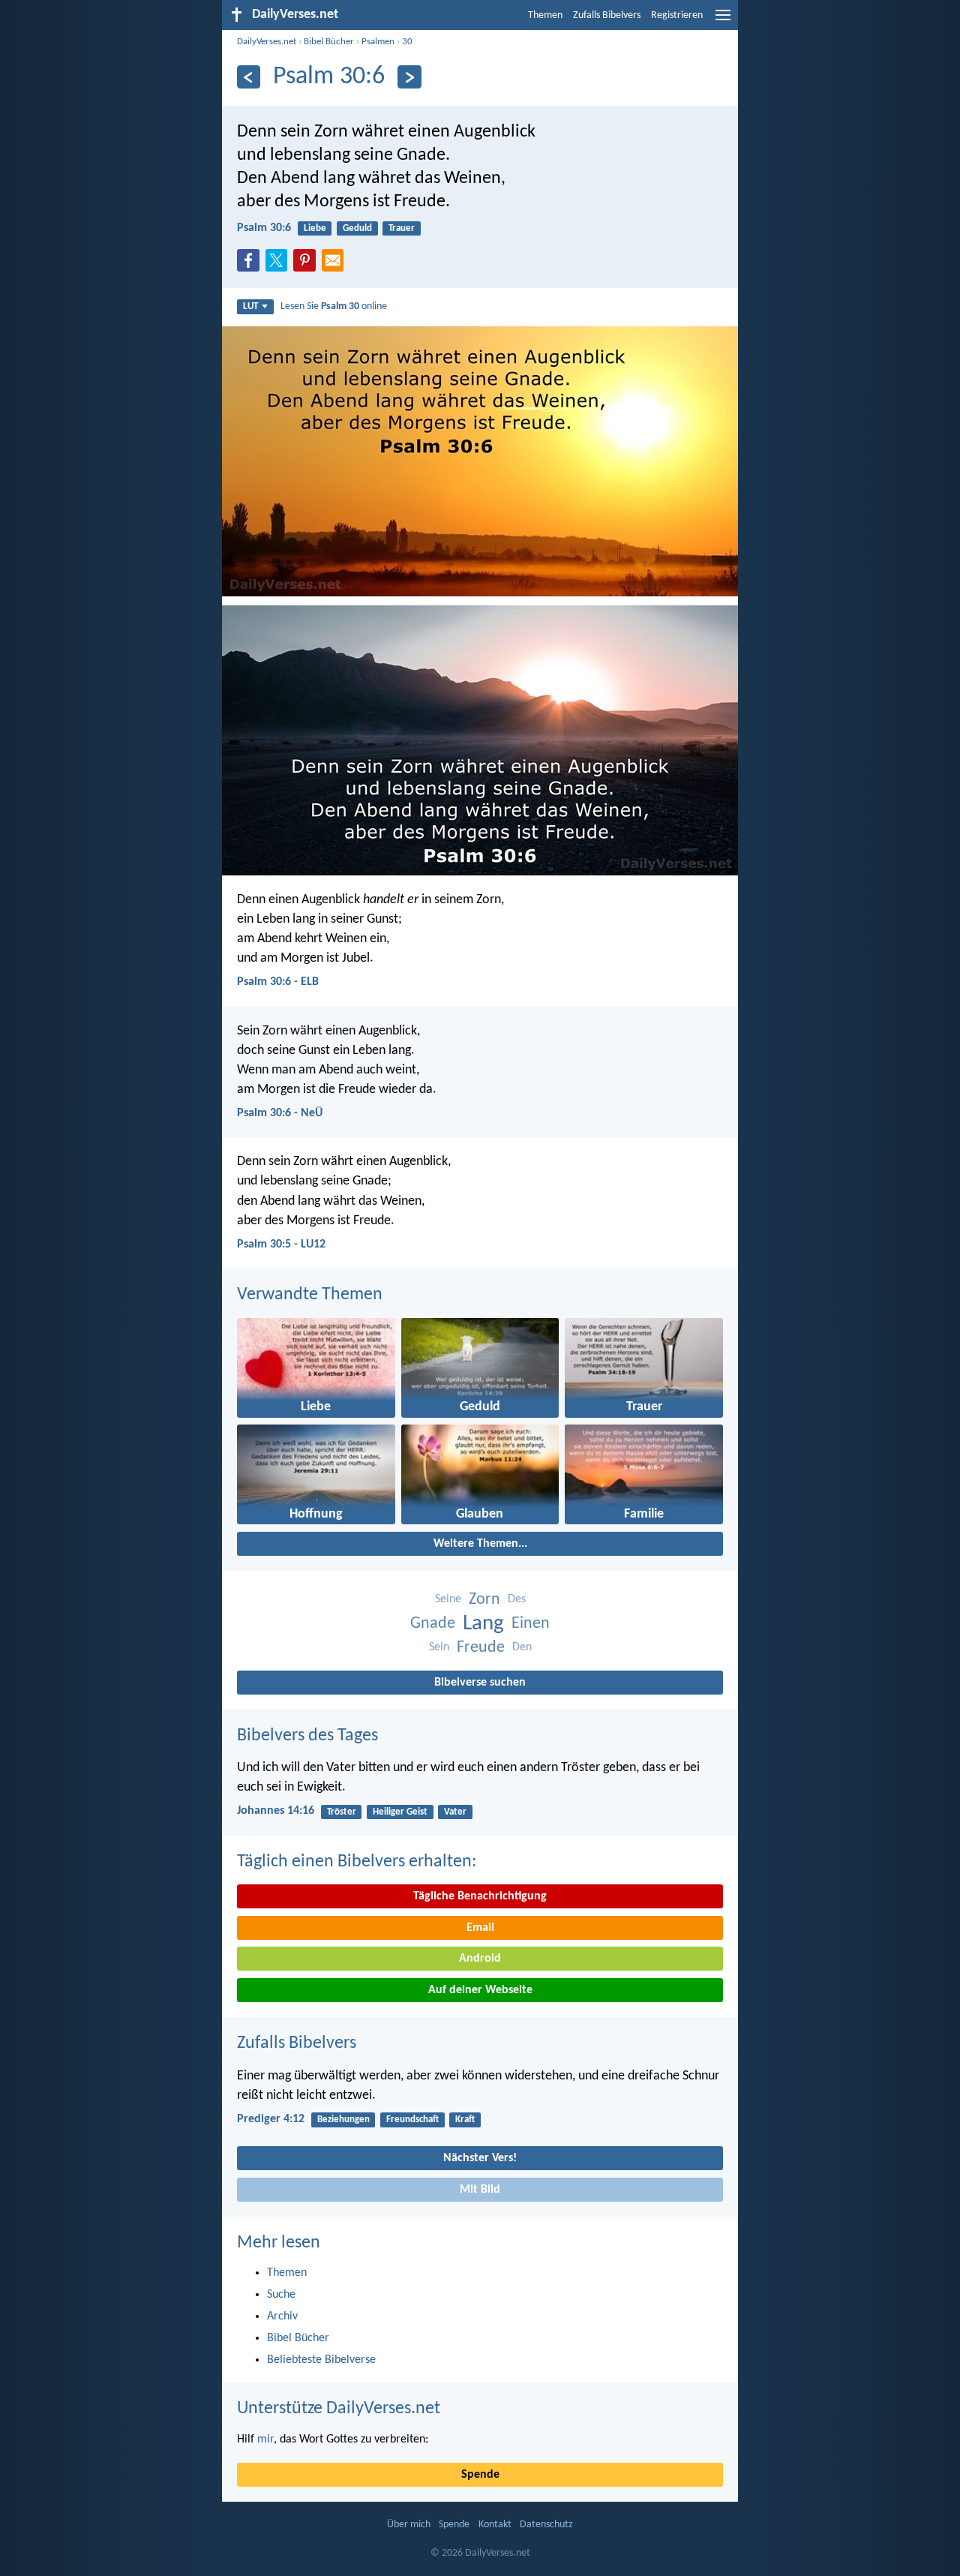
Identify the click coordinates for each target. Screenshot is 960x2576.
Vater (455, 1812)
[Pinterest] (307, 265)
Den (522, 1647)
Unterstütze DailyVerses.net (339, 2409)
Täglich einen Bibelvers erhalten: (357, 1862)
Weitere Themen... (480, 1544)
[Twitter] (280, 265)
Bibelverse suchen (480, 1683)
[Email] (336, 265)
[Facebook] (251, 265)
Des (517, 1599)
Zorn (484, 1600)
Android (480, 1959)
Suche (281, 2295)
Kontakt (495, 2525)
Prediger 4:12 (271, 2119)
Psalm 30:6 (264, 228)
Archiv (282, 2316)
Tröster (342, 1812)
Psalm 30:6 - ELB (278, 982)
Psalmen (378, 42)
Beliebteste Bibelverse (321, 2360)
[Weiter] (409, 77)
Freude (481, 1648)
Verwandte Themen (310, 1295)
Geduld (357, 228)
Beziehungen (343, 2120)
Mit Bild (480, 2190)
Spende (480, 2475)
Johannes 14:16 (276, 1811)
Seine (448, 1599)
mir (265, 2439)
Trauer (402, 228)
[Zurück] (249, 77)
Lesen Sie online (334, 306)
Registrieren (677, 15)
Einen (531, 1624)
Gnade (433, 1624)
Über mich (409, 2525)
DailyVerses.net (267, 42)
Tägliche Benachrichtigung (480, 1896)
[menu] (723, 21)
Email (480, 1928)
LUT (250, 306)
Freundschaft (412, 2120)
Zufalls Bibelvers (607, 15)
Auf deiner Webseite (480, 1990)
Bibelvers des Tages (307, 1736)
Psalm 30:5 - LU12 (281, 1244)
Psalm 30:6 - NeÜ (280, 1113)
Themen (545, 15)
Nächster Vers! (480, 2158)
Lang (483, 1624)
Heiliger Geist (400, 1812)
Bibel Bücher (329, 42)
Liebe (315, 228)
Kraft (465, 2120)
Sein (439, 1647)
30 (407, 42)
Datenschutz (546, 2525)
